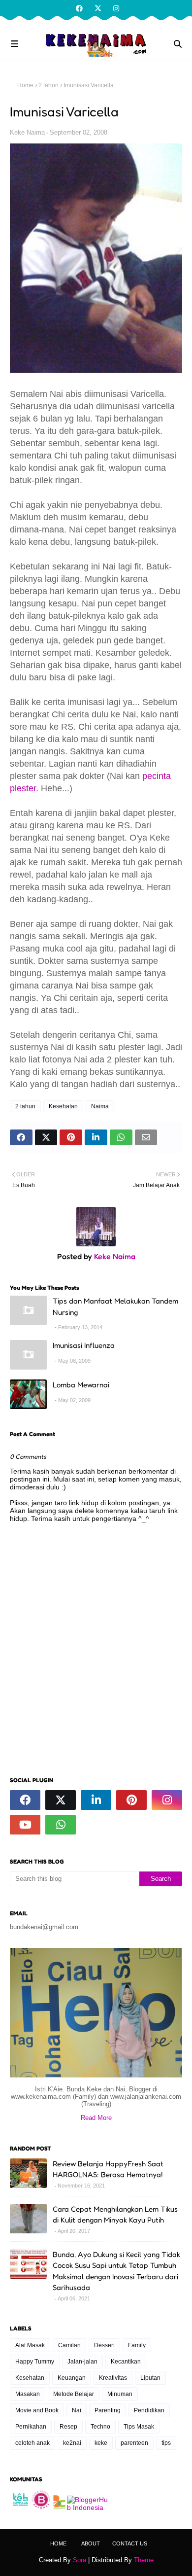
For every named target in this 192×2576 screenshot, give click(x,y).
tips (166, 2443)
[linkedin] (96, 1800)
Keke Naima (27, 132)
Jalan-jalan (82, 2362)
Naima (100, 1106)
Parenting (108, 2410)
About (91, 2543)
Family (137, 2345)
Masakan (28, 2394)
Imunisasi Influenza (84, 1345)
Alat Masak (30, 2345)
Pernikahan (31, 2427)
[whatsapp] (61, 1825)
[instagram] (115, 8)
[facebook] (79, 8)
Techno (100, 2427)
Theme (144, 2560)
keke (101, 2443)
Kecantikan (126, 2362)
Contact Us (130, 2543)
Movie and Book (37, 2410)
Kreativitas (113, 2378)
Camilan (69, 2345)
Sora (80, 2560)
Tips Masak (139, 2427)
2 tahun (48, 85)
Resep (68, 2427)
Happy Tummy (35, 2362)
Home (25, 85)
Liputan (150, 2378)
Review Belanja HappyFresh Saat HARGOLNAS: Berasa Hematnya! (108, 2169)
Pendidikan (149, 2410)
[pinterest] (131, 1800)
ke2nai (72, 2443)
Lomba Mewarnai (81, 1385)
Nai (77, 2410)
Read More (96, 2118)
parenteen (134, 2443)
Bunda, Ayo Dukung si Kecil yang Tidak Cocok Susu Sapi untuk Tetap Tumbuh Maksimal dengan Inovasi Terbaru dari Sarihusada (116, 2271)
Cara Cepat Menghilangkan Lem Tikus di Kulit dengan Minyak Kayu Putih (115, 2215)
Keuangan (72, 2378)
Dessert (104, 2345)
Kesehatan (63, 1106)
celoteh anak (32, 2443)
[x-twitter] (98, 8)
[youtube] (25, 1825)
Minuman (120, 2394)
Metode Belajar (74, 2394)
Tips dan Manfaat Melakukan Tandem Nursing (115, 1306)
